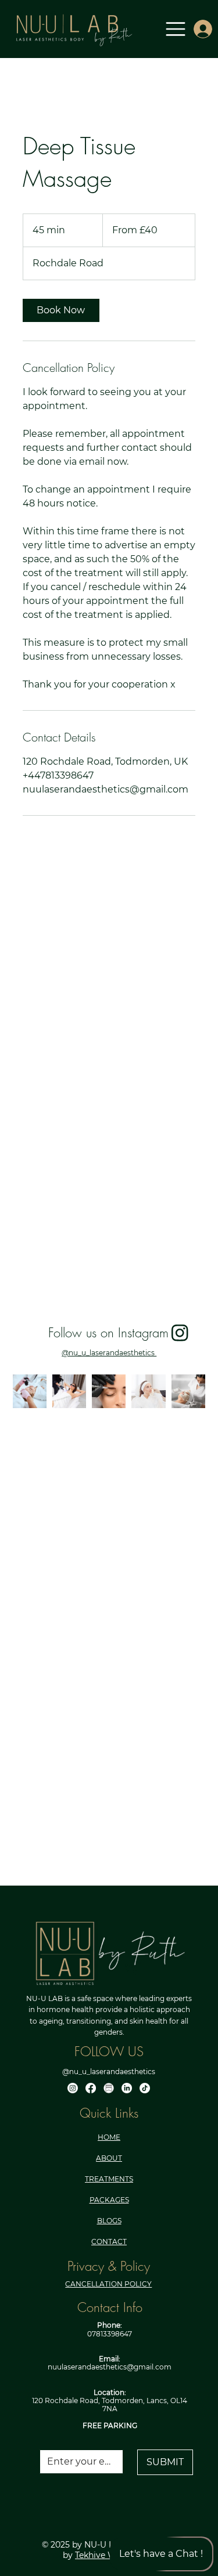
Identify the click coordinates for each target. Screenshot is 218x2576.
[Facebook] (91, 2088)
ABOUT (109, 2158)
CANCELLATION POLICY (108, 2284)
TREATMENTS (109, 2179)
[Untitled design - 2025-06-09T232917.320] (109, 2088)
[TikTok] (145, 2088)
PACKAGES (109, 2200)
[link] (61, 310)
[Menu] (176, 29)
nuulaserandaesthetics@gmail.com (110, 2367)
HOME (109, 2137)
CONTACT (109, 2242)
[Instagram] (73, 2088)
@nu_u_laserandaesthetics (109, 1353)
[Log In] (199, 29)
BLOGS (109, 2221)
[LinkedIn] (127, 2088)
